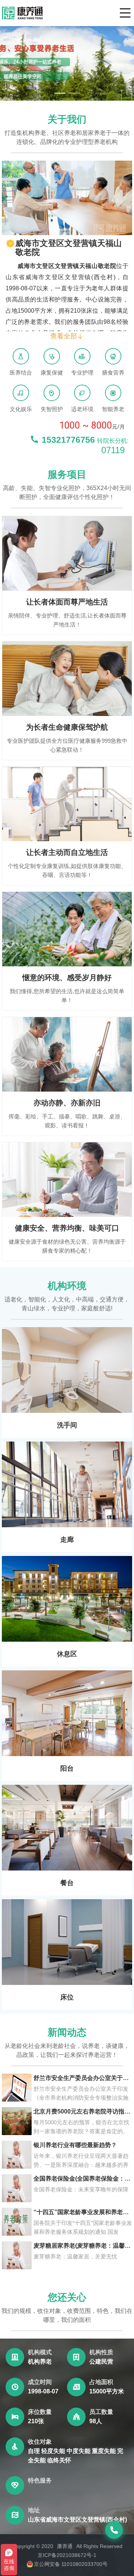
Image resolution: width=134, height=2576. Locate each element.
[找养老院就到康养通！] (22, 13)
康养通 (65, 2546)
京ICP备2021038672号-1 (67, 2555)
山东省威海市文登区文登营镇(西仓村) (77, 2520)
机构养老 (40, 2362)
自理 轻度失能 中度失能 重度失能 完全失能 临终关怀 (76, 2456)
